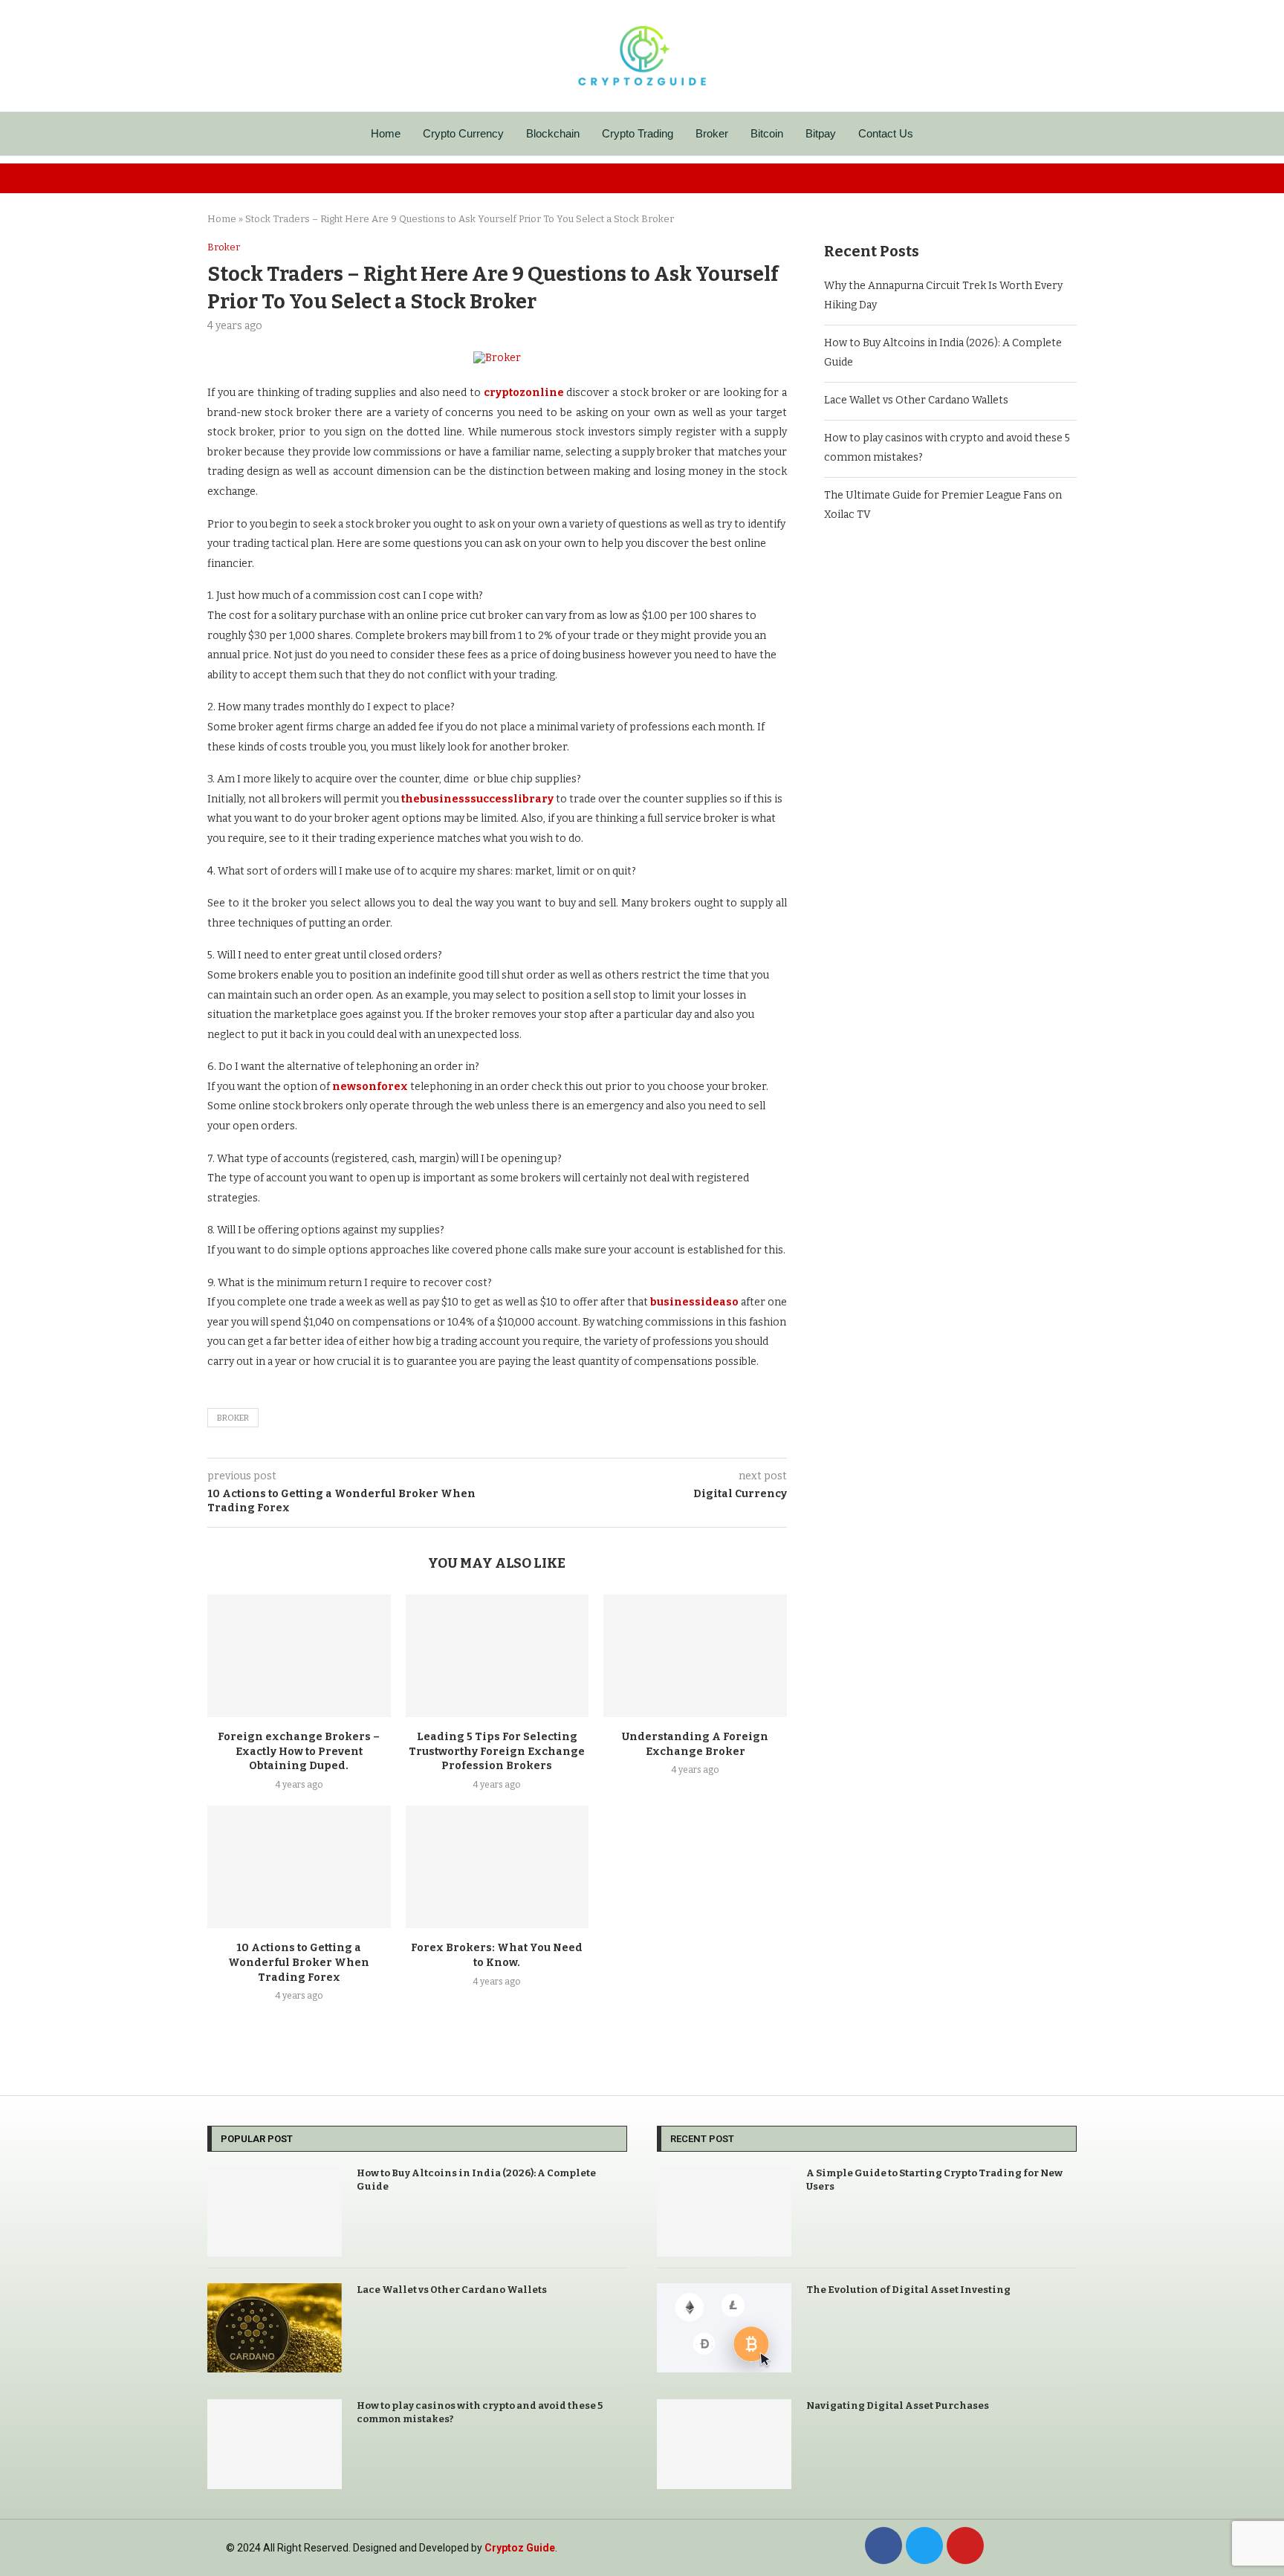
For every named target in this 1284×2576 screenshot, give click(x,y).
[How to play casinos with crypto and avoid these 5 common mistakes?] (275, 2444)
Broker (712, 133)
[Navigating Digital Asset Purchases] (724, 2444)
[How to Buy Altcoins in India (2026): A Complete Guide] (275, 2212)
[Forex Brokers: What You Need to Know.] (497, 1866)
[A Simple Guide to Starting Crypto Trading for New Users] (724, 2212)
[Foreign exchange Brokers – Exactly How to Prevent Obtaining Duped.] (299, 1655)
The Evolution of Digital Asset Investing (908, 2290)
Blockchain (553, 133)
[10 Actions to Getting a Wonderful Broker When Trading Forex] (299, 1866)
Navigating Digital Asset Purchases (898, 2405)
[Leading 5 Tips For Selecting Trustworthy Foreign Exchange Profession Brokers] (497, 1655)
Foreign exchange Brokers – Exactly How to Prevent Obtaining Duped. (299, 1752)
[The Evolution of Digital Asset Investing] (724, 2328)
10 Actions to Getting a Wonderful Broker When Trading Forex (299, 1963)
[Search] (1069, 134)
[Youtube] (965, 2546)
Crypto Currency (463, 133)
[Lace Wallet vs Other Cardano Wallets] (275, 2328)
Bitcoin (767, 133)
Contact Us (886, 133)
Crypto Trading (638, 133)
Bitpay (821, 133)
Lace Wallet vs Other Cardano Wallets (916, 400)
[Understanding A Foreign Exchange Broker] (695, 1655)
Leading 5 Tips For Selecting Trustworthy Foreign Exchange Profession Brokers (497, 1752)
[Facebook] (883, 2546)
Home (386, 133)
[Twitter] (924, 2546)
